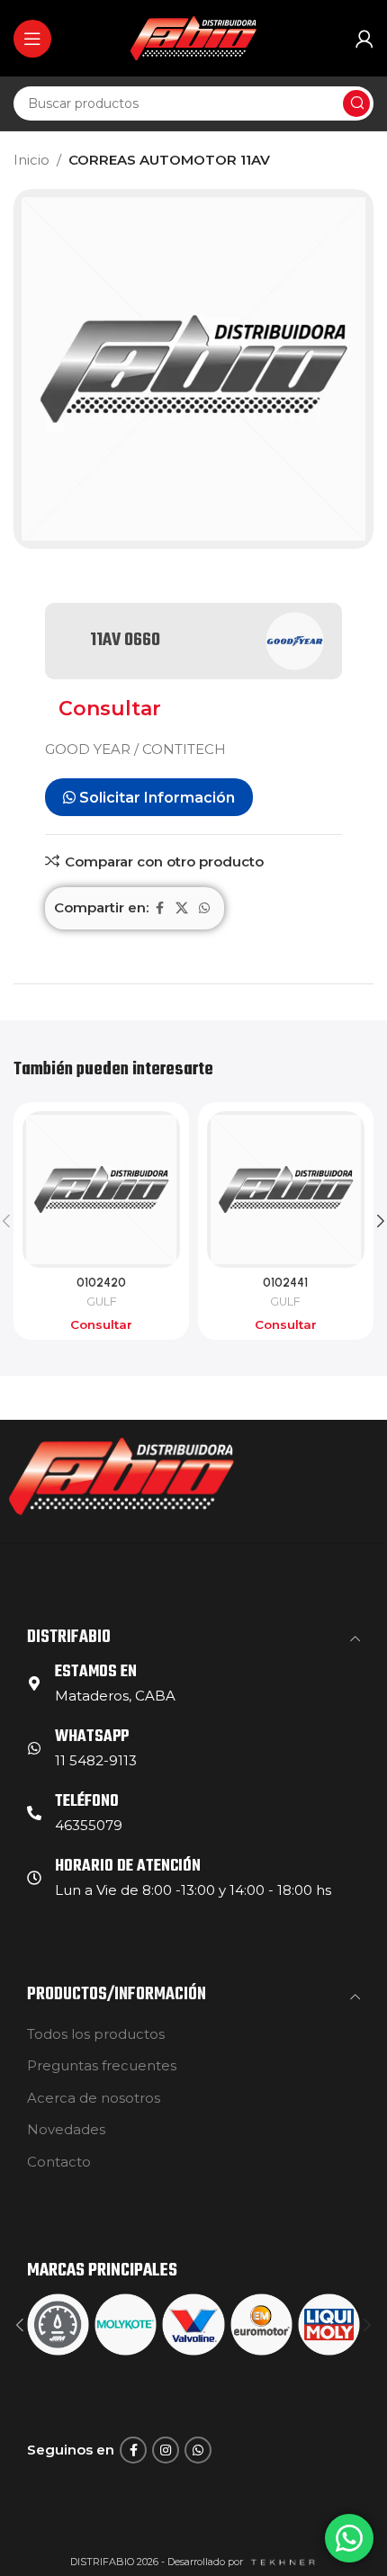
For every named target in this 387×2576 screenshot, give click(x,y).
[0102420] (101, 1190)
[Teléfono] (34, 1813)
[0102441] (286, 1190)
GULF (102, 1301)
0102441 (285, 1282)
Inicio (31, 160)
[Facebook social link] (159, 908)
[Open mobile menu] (32, 39)
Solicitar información (155, 798)
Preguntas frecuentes (102, 2065)
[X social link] (182, 908)
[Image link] (121, 1475)
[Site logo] (193, 36)
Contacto (59, 2162)
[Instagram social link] (166, 2450)
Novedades (66, 2129)
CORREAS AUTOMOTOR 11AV (169, 160)
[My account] (364, 39)
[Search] (356, 103)
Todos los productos (96, 2034)
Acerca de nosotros (94, 2098)
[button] (20, 2325)
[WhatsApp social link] (204, 908)
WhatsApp (92, 1737)
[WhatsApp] (34, 1748)
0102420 (101, 1282)
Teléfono (87, 1802)
